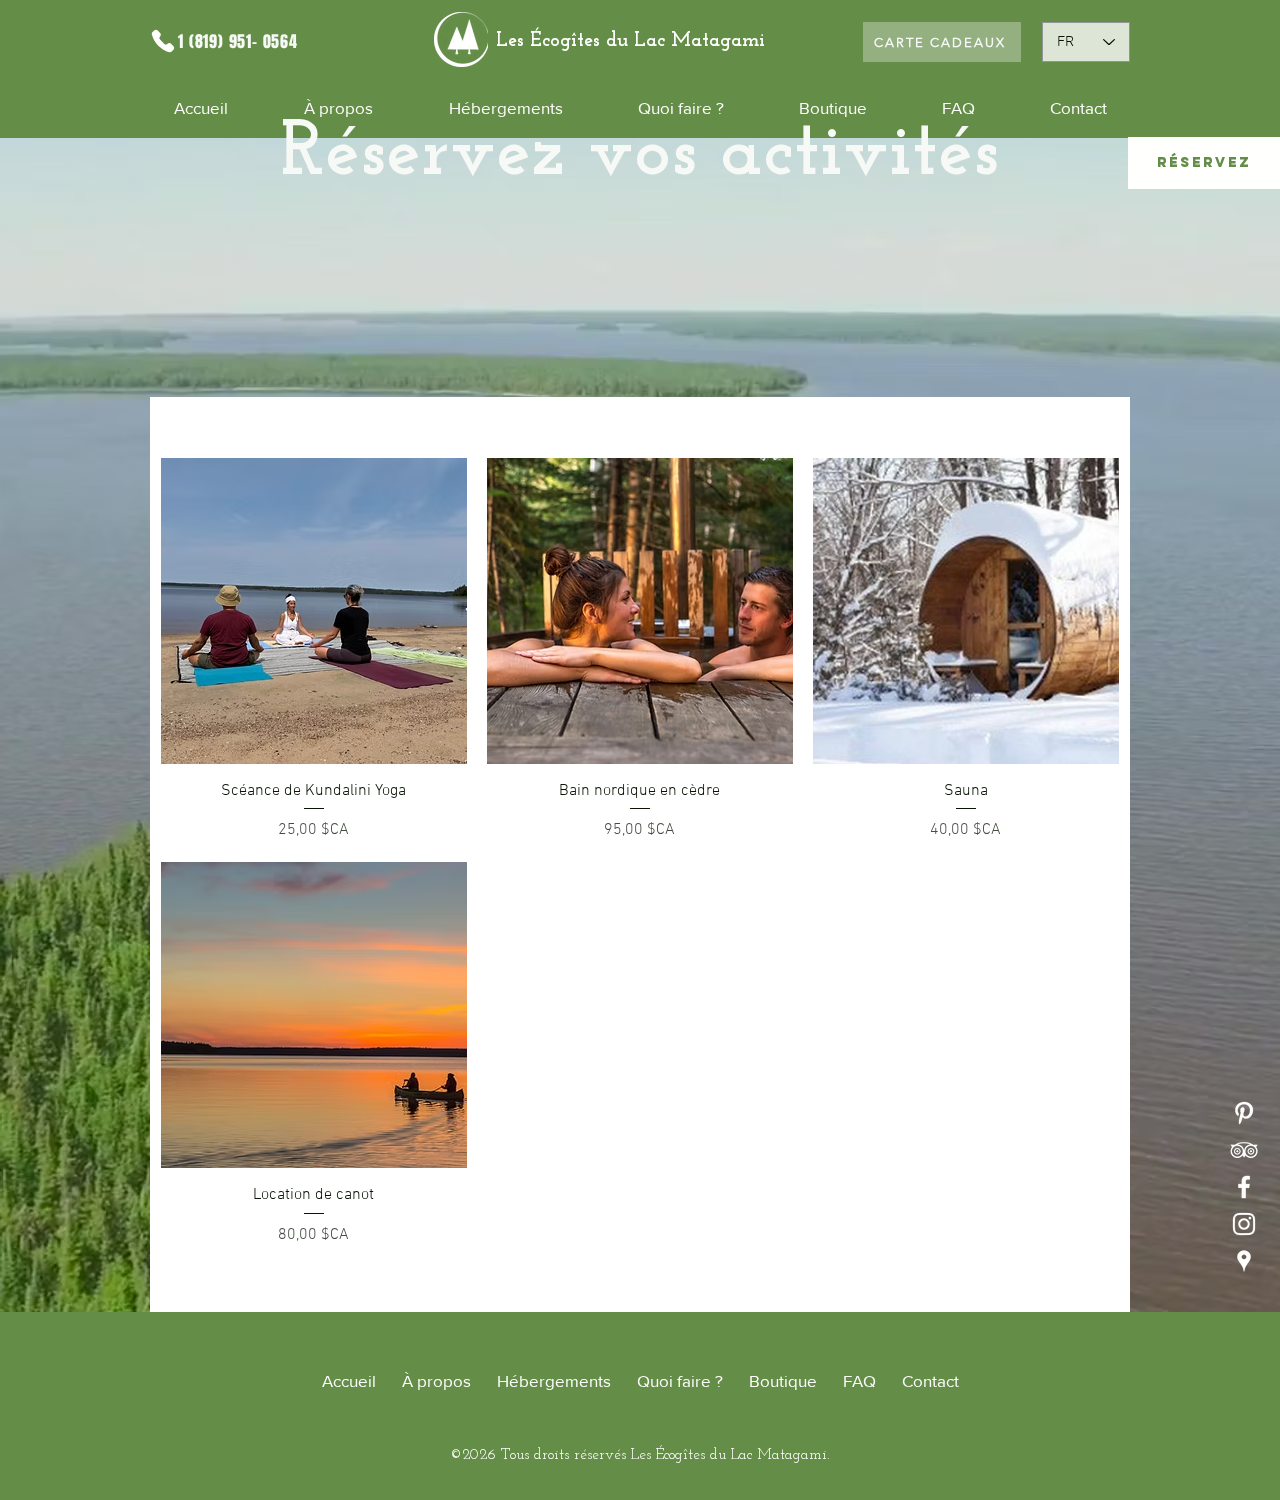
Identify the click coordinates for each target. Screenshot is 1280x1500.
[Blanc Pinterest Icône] (1244, 1113)
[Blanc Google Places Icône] (1244, 1261)
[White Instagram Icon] (1244, 1224)
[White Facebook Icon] (1244, 1187)
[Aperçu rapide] (314, 611)
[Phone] (163, 40)
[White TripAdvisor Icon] (1244, 1150)
